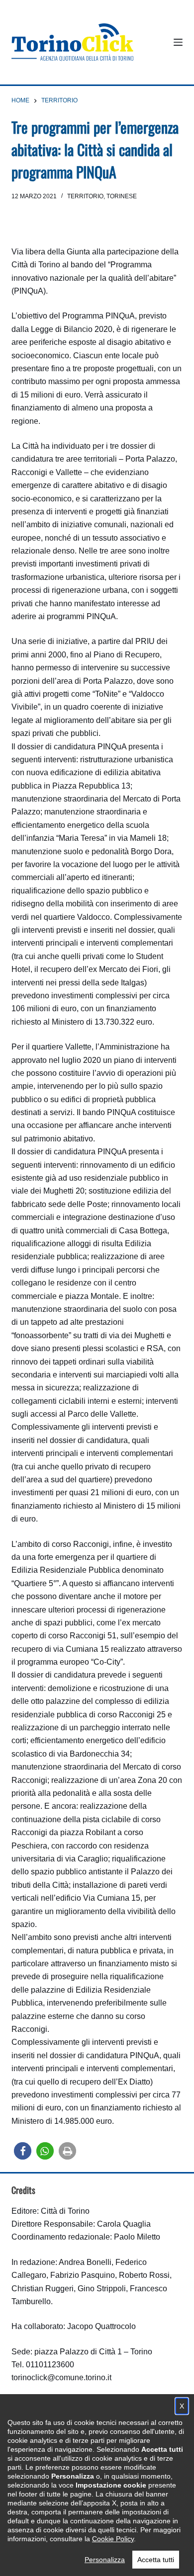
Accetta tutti (156, 2560)
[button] (23, 2151)
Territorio (85, 196)
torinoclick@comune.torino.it (61, 2377)
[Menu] (178, 42)
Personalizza (105, 2560)
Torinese (122, 196)
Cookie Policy (113, 2539)
